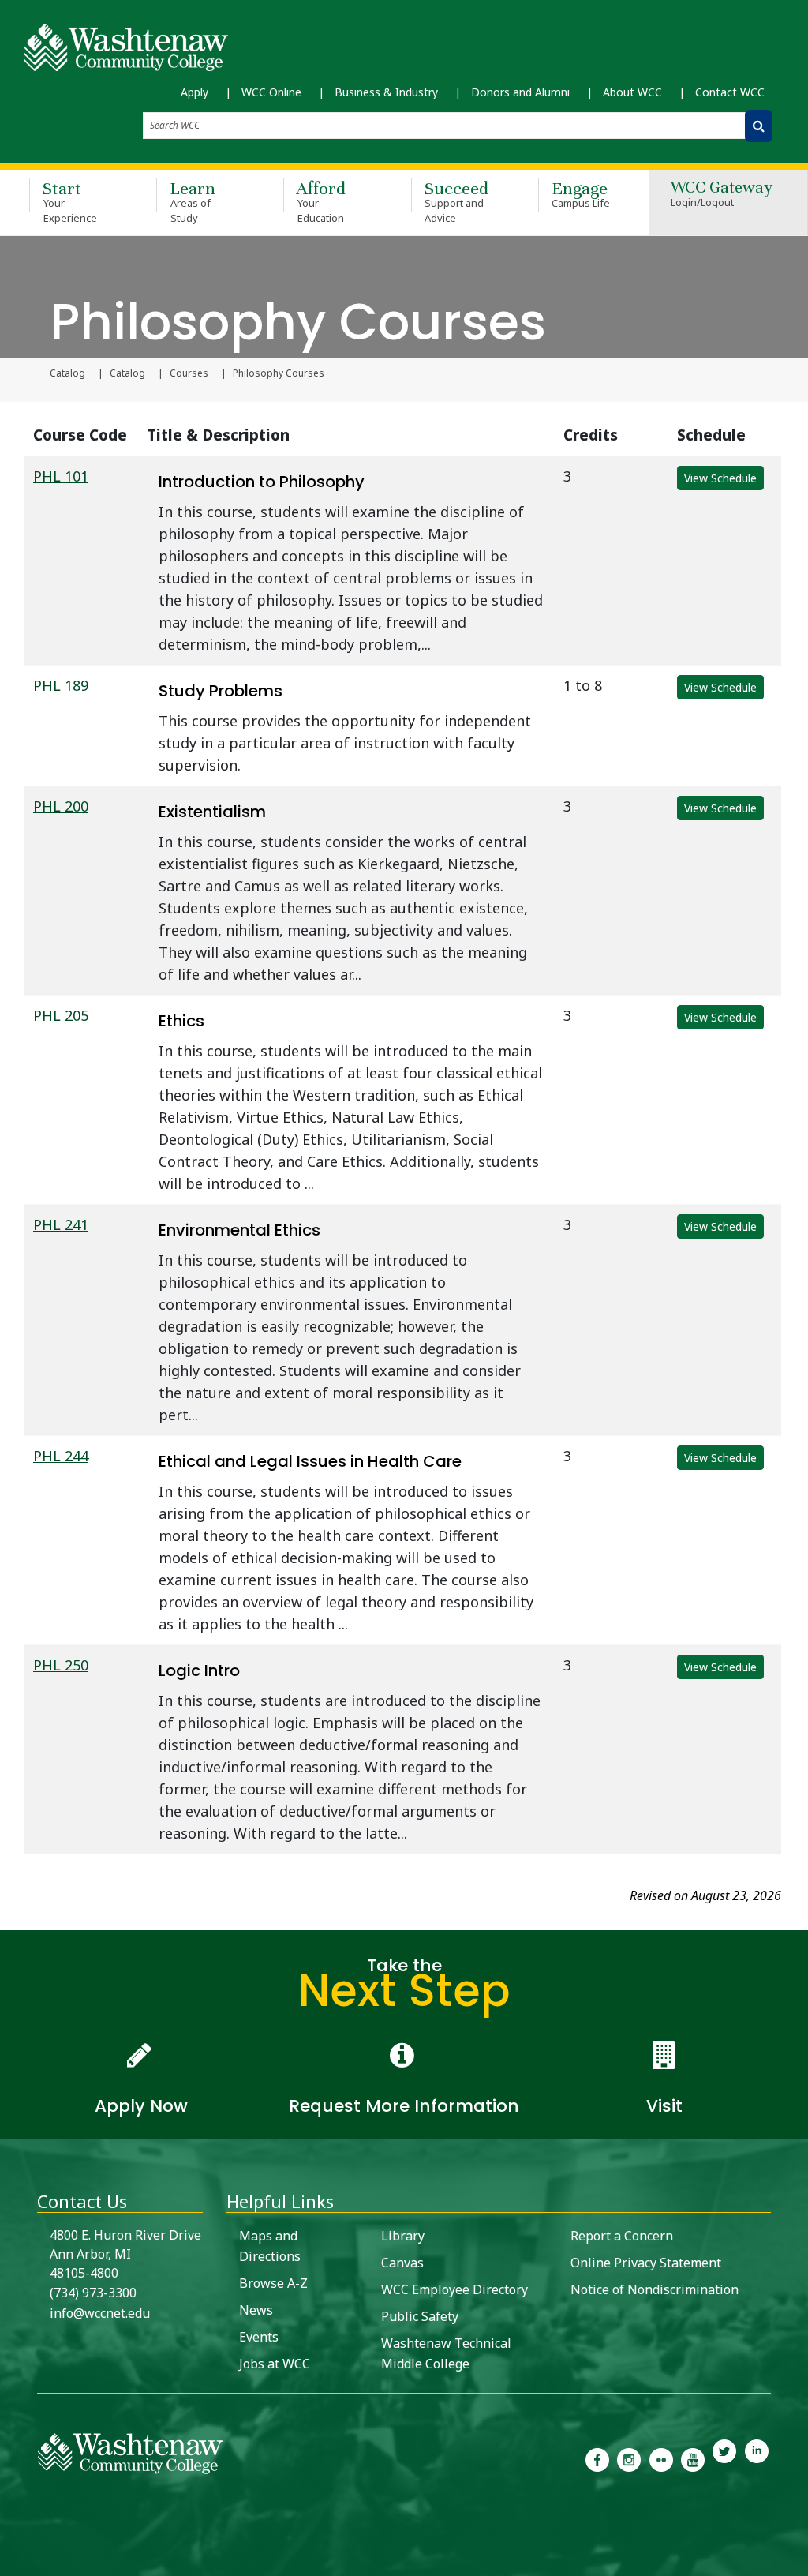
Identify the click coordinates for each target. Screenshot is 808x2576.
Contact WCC (730, 92)
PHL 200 (61, 806)
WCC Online (271, 92)
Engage (581, 194)
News (256, 2310)
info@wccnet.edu (100, 2313)
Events (259, 2337)
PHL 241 (61, 1224)
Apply (195, 92)
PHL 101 (61, 476)
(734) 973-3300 (93, 2293)
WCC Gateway (722, 195)
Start (70, 201)
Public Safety (420, 2316)
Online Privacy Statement (646, 2263)
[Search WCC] (759, 126)
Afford (321, 201)
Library (403, 2236)
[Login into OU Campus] (10, 2562)
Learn (193, 201)
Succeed (456, 201)
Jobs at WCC (275, 2364)
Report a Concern (622, 2236)
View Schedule (720, 478)
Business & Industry (386, 92)
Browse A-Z (273, 2283)
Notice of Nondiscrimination (655, 2289)
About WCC (632, 92)
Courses (189, 373)
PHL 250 (61, 1665)
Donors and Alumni (520, 92)
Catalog (67, 373)
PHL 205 (61, 1015)
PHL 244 (61, 1456)
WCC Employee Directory (454, 2289)
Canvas (402, 2263)
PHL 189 (61, 685)
